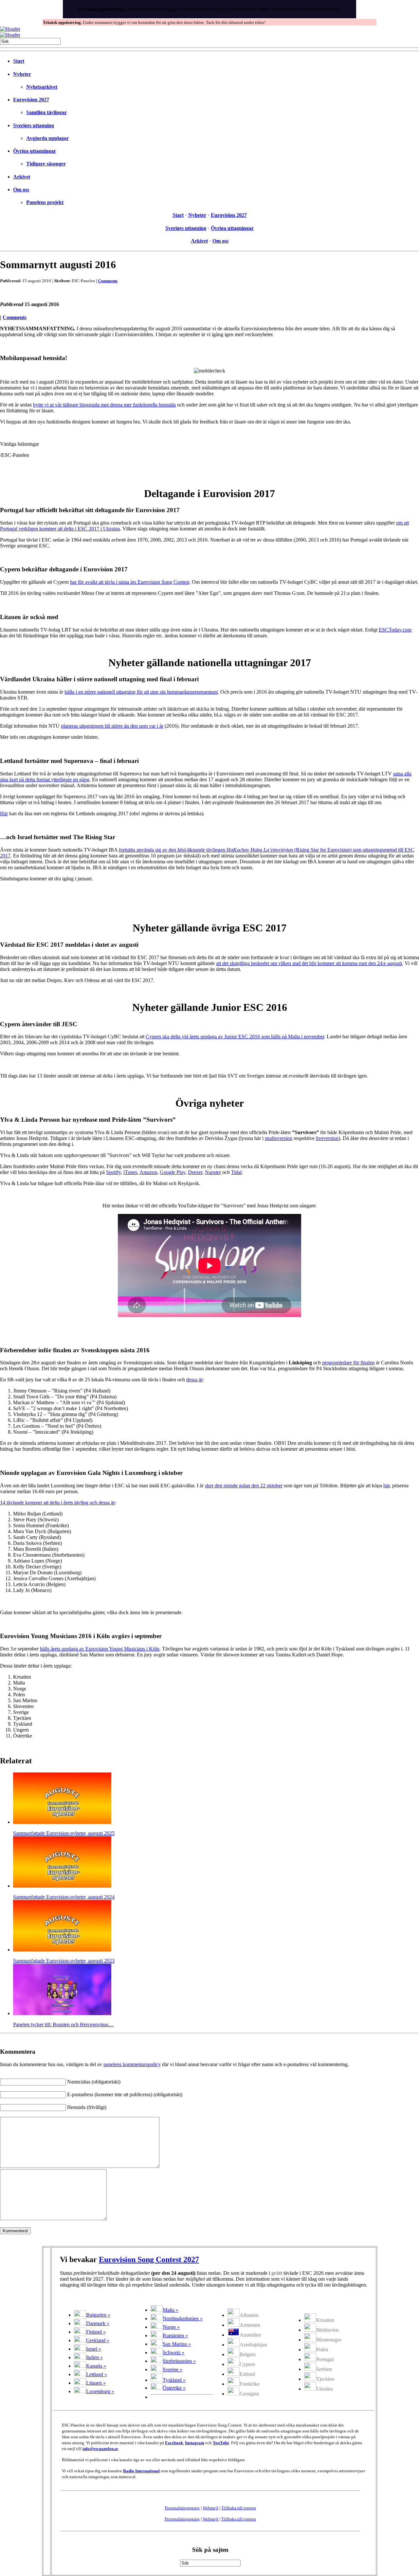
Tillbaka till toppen (239, 2508)
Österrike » (174, 2388)
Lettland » (97, 2374)
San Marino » (177, 2344)
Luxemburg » (100, 2391)
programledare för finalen (348, 1363)
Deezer (195, 1172)
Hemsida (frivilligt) (87, 2107)
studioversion (279, 1138)
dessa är (194, 1380)
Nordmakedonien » (183, 2318)
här (386, 1486)
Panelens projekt (45, 202)
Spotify (113, 1172)
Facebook (174, 2443)
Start (19, 61)
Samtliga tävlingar (46, 112)
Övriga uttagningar (35, 151)
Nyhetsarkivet (42, 87)
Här (4, 813)
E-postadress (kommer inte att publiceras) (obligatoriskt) (125, 2094)
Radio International (141, 2471)
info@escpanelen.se (100, 2449)
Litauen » (96, 2383)
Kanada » (96, 2366)
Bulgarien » (98, 2315)
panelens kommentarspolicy (132, 2064)
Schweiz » (173, 2352)
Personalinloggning (182, 2508)
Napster (213, 1172)
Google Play (173, 1172)
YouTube (221, 2443)
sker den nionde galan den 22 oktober (244, 1486)
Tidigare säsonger (46, 164)
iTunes (130, 1172)
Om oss (21, 190)
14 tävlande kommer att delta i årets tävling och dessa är (57, 1503)
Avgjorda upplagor (47, 138)
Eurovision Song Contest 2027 (149, 2259)
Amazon (148, 1172)
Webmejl (210, 2508)
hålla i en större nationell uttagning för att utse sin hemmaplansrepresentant (141, 692)
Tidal (236, 1172)
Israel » (94, 2349)
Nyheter (22, 74)
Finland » (96, 2332)
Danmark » (98, 2323)
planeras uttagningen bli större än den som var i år (112, 726)
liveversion (327, 1138)
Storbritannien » (179, 2361)
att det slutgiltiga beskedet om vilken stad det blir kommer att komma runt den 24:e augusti (309, 963)
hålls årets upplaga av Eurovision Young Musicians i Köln (100, 1649)
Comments (108, 281)
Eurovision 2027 (31, 100)
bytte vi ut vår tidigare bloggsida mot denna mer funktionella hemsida (104, 405)
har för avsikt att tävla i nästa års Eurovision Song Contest (130, 582)
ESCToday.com (395, 630)
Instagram (195, 2443)
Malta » (171, 2310)
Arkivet (22, 177)
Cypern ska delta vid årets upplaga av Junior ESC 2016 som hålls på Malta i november (235, 1037)
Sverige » (173, 2369)
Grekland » (98, 2340)
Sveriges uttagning (34, 125)
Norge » (171, 2327)
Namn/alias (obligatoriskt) (94, 2082)
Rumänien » (175, 2335)
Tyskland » (174, 2380)
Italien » (94, 2357)
